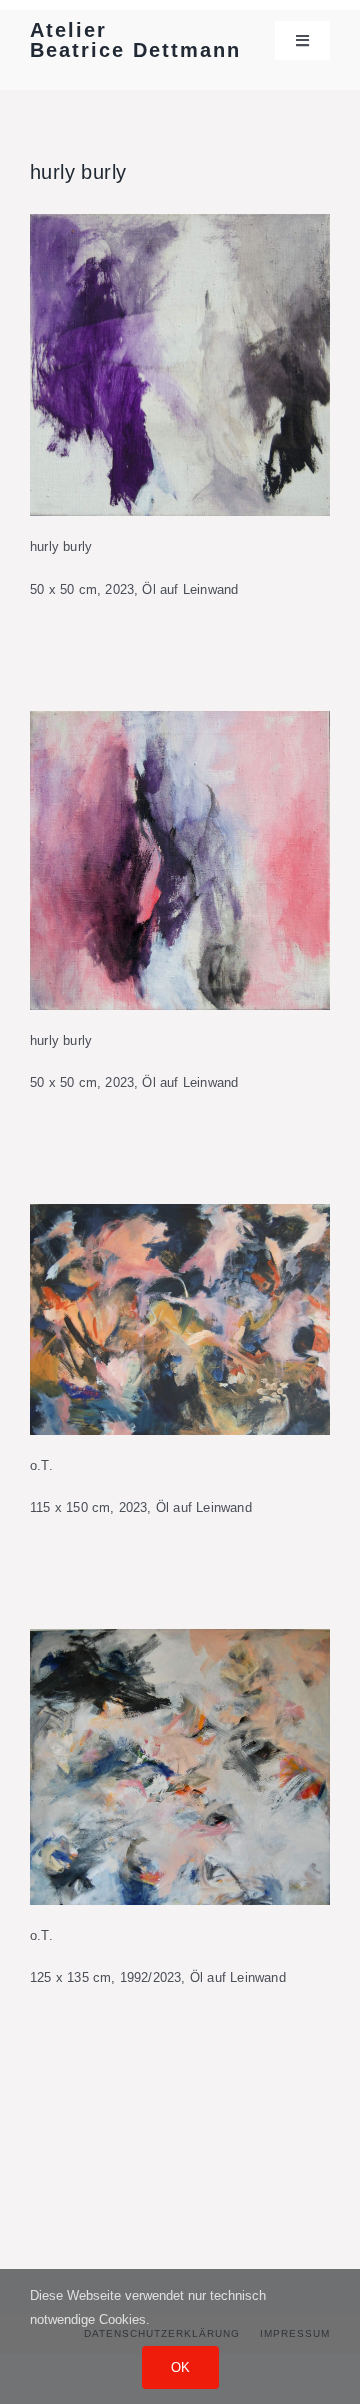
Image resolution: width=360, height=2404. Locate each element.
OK (180, 2367)
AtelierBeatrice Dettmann (135, 40)
